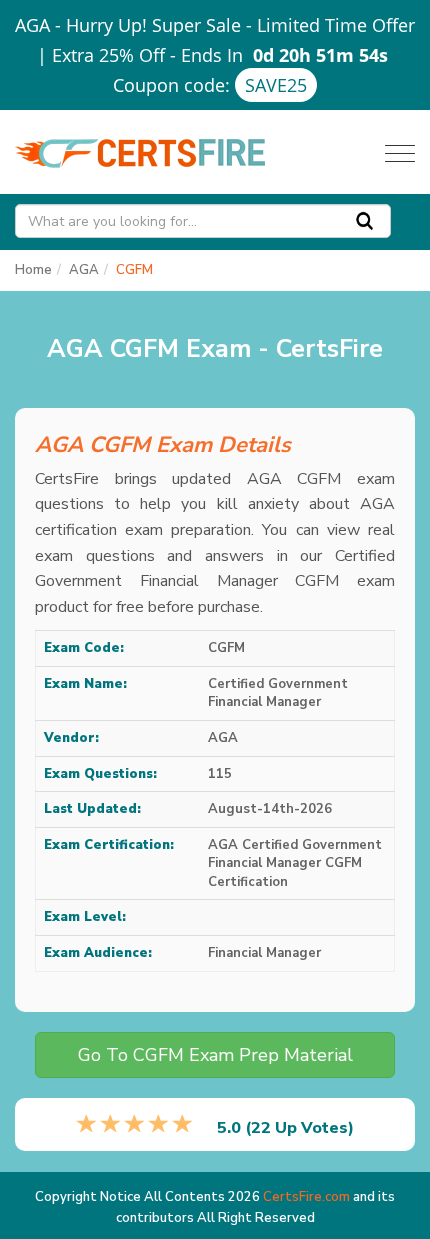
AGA (84, 270)
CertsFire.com (306, 1197)
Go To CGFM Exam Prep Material (215, 1055)
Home (33, 270)
